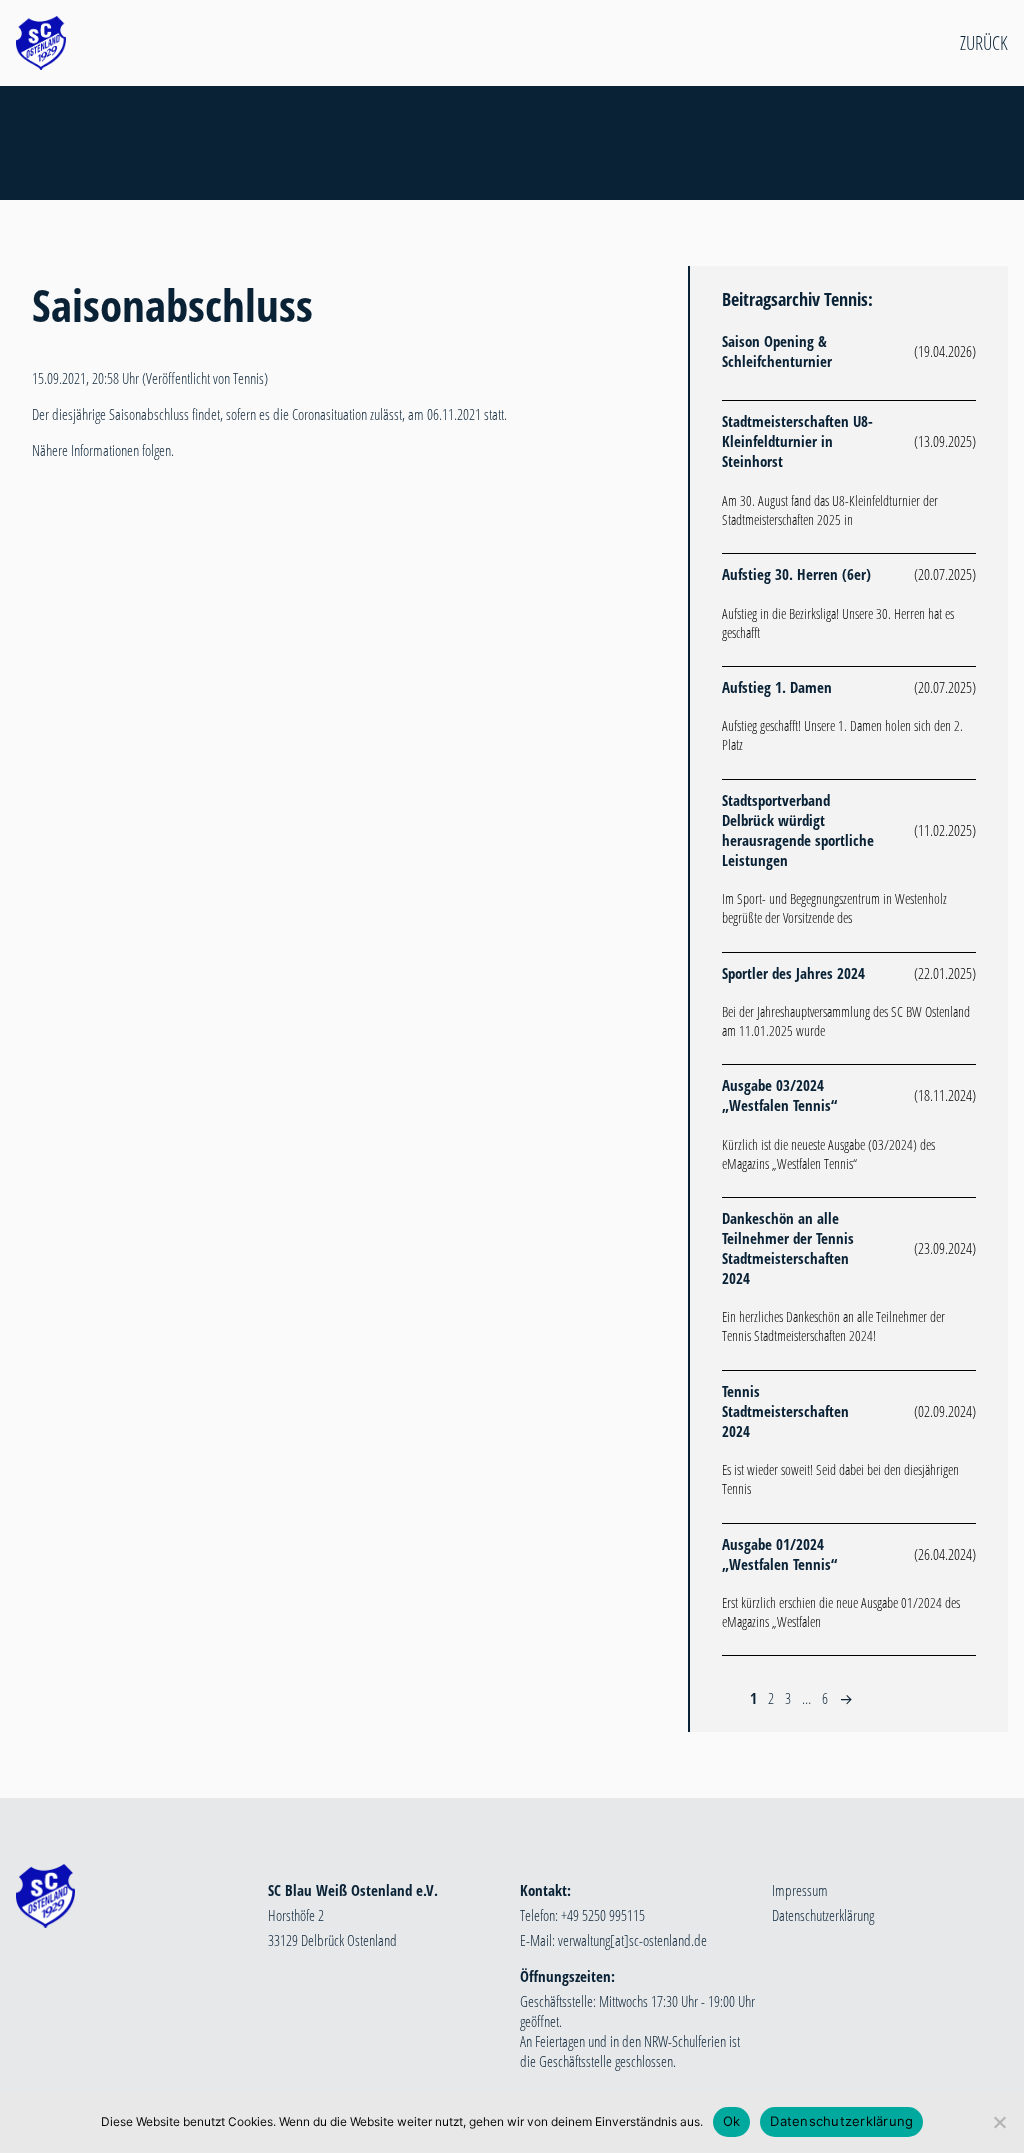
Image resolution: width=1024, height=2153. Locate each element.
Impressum (800, 1890)
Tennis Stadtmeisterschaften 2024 (785, 1411)
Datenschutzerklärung (823, 1915)
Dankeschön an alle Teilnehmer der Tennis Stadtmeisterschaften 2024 (788, 1248)
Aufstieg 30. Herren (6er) (796, 574)
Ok (732, 2121)
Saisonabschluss (172, 304)
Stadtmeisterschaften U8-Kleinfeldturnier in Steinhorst (797, 441)
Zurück (984, 43)
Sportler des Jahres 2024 (793, 973)
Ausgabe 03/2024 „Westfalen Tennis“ (779, 1095)
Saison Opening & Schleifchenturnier (777, 351)
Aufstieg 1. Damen (777, 687)
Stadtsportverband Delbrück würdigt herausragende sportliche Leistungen (798, 830)
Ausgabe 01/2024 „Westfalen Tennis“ (779, 1554)
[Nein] (999, 2122)
